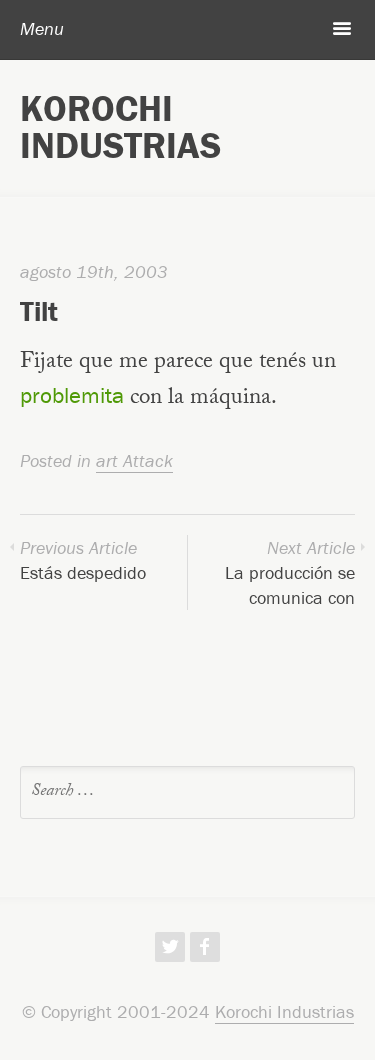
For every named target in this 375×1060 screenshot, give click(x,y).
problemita (72, 395)
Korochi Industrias (120, 126)
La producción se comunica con (290, 572)
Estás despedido (83, 560)
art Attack (134, 460)
